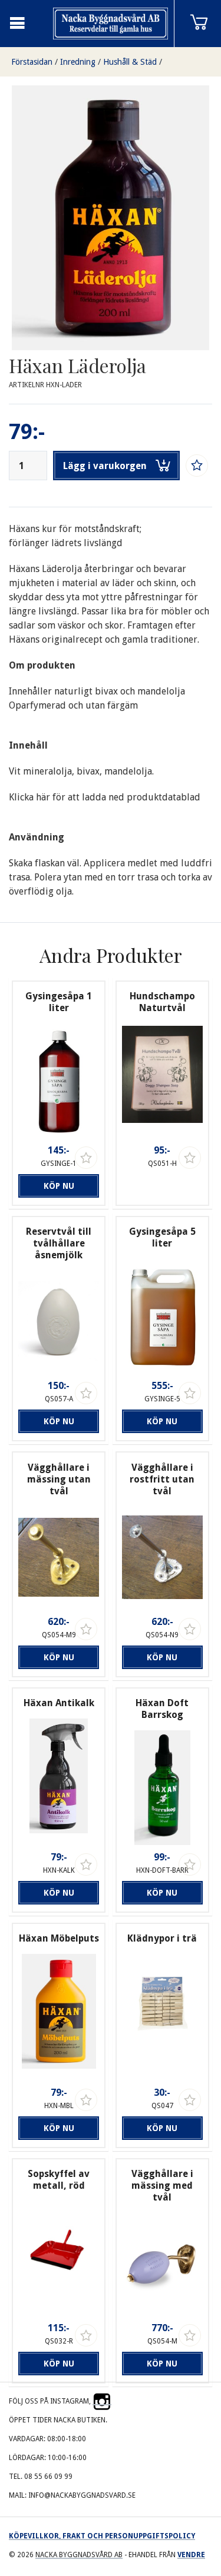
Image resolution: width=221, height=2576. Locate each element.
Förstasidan (32, 62)
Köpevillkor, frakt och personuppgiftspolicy (102, 2536)
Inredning (78, 62)
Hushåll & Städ (130, 62)
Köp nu (59, 1186)
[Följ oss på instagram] (102, 2401)
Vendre (191, 2555)
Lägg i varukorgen (105, 466)
